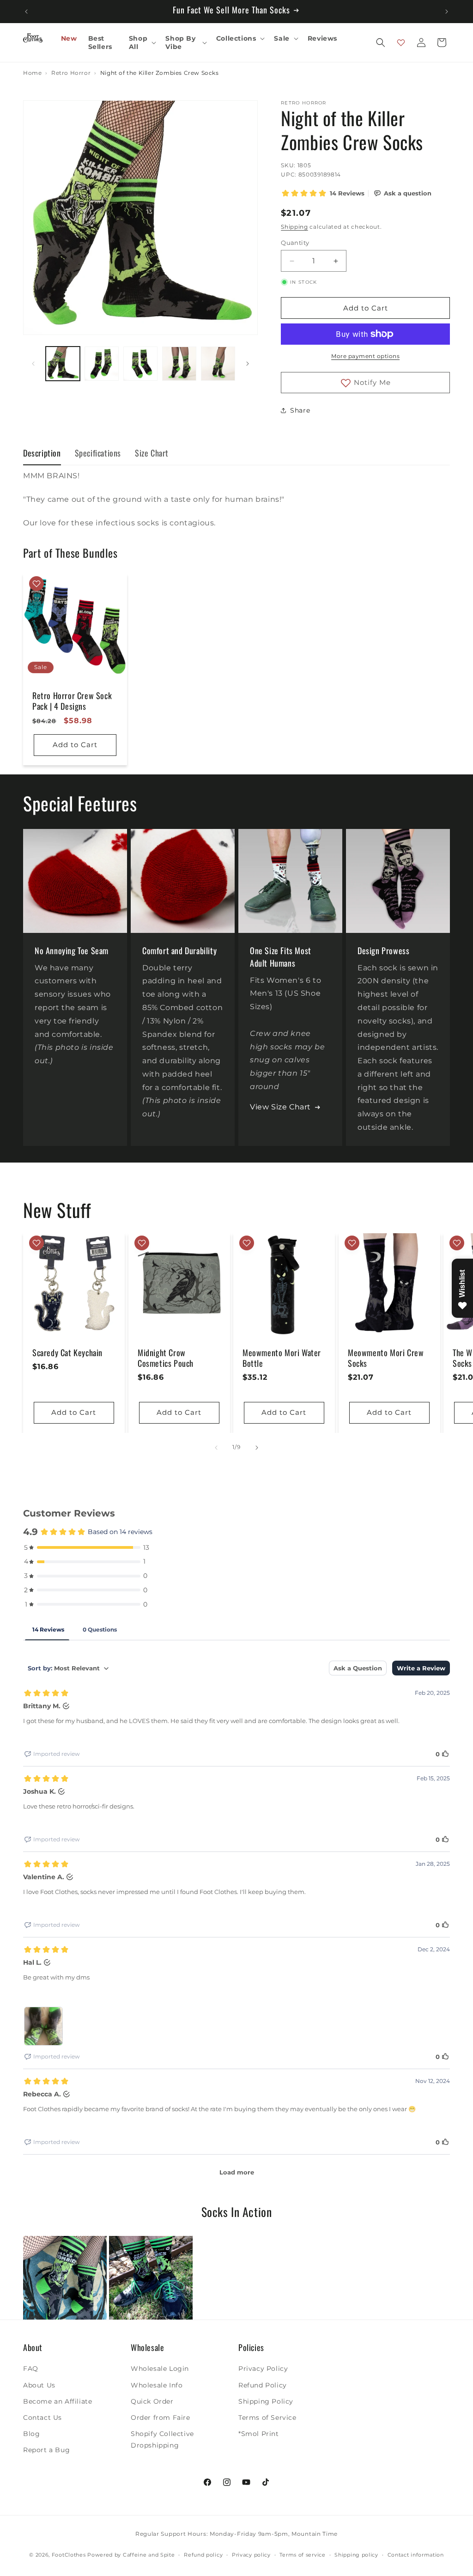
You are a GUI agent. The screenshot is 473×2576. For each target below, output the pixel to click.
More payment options (365, 356)
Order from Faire (161, 2418)
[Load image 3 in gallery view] (140, 364)
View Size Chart (280, 1107)
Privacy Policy (263, 2369)
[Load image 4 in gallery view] (179, 364)
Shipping (294, 227)
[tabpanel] (236, 499)
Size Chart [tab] (152, 453)
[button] (142, 43)
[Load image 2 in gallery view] (102, 364)
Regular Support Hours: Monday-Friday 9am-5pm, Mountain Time (236, 2534)
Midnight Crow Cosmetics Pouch (166, 1358)
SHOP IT (65, 2278)
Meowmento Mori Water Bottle (282, 1358)
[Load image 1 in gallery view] (63, 364)
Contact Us (42, 2418)
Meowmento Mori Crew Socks (386, 1358)
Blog (31, 2434)
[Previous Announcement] (26, 12)
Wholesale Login (160, 2369)
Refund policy (203, 2555)
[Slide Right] (248, 364)
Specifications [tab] (98, 453)
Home (32, 73)
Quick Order (152, 2401)
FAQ (31, 2369)
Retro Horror (71, 73)
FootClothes (69, 2555)
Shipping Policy (266, 2401)
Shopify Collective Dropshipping (162, 2439)
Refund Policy (263, 2385)
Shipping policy (356, 2555)
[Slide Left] (33, 364)
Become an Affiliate (58, 2401)
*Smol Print (259, 2434)
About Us (39, 2385)
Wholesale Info (157, 2385)
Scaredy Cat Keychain (67, 1352)
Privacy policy (251, 2555)
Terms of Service (267, 2418)
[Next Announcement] (447, 12)
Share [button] (300, 410)
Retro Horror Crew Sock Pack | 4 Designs (72, 701)
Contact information (416, 2555)
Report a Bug (46, 2450)
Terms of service (302, 2555)
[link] (65, 2278)
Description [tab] (42, 453)
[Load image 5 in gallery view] (218, 364)
